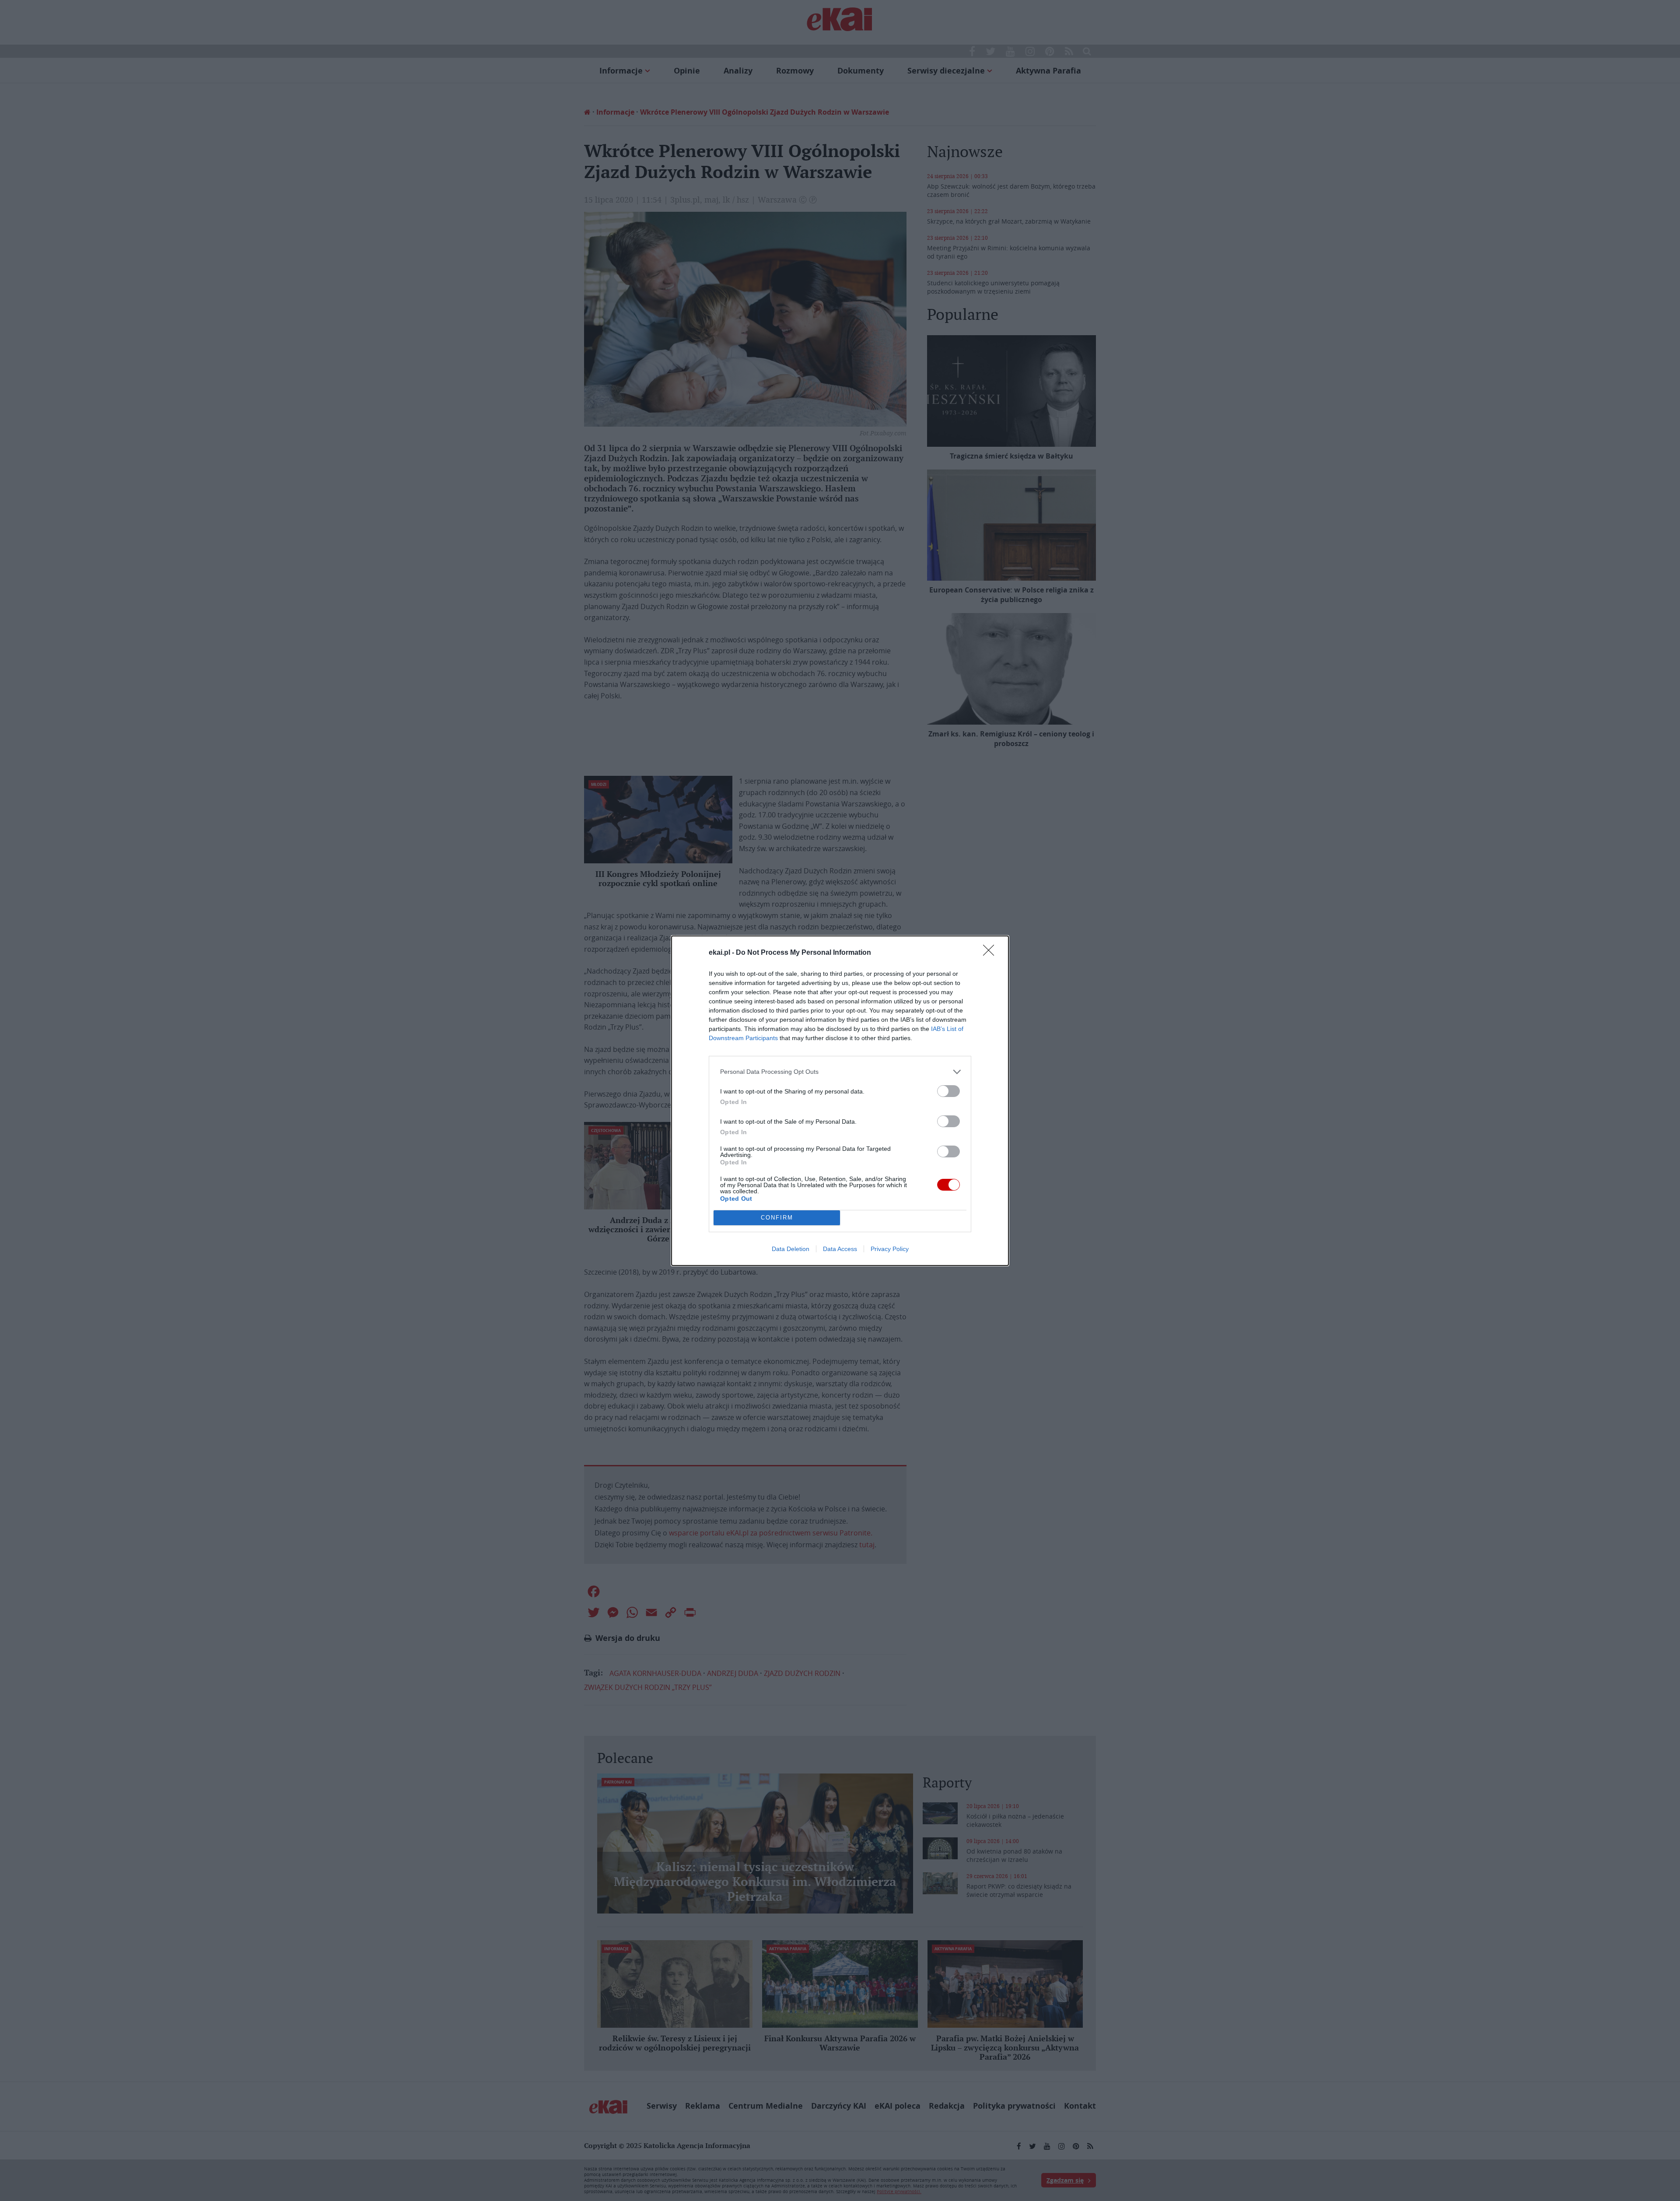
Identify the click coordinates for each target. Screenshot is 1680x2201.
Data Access (840, 1249)
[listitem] (840, 1072)
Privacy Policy (890, 1249)
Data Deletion (791, 1249)
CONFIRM (777, 1218)
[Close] (991, 953)
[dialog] (840, 1101)
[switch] (948, 1091)
